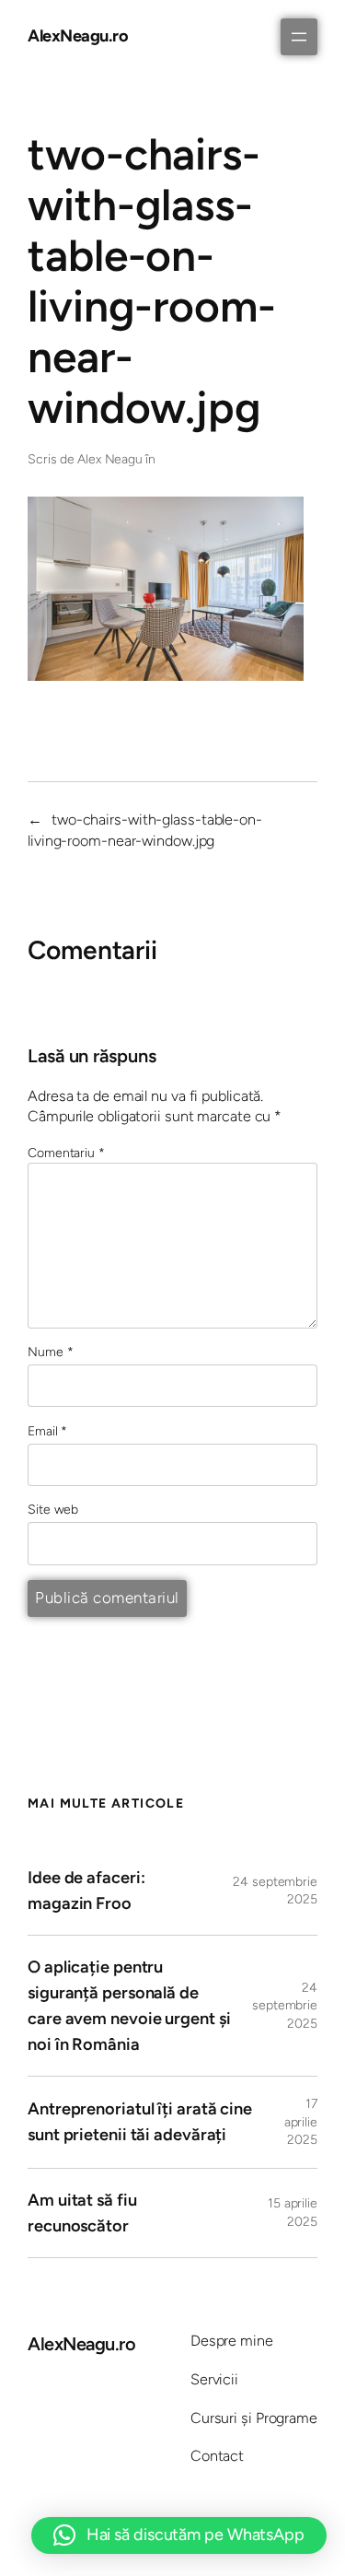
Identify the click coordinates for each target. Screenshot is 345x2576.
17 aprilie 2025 (301, 2122)
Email (47, 1431)
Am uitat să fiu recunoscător (82, 2213)
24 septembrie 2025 (285, 2006)
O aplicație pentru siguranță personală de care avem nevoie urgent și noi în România (129, 2006)
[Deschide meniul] (299, 37)
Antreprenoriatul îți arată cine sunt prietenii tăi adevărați (140, 2122)
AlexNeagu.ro (78, 36)
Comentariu (66, 1153)
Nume (50, 1352)
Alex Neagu (110, 459)
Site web (53, 1510)
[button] (179, 2535)
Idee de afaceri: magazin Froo (86, 1891)
